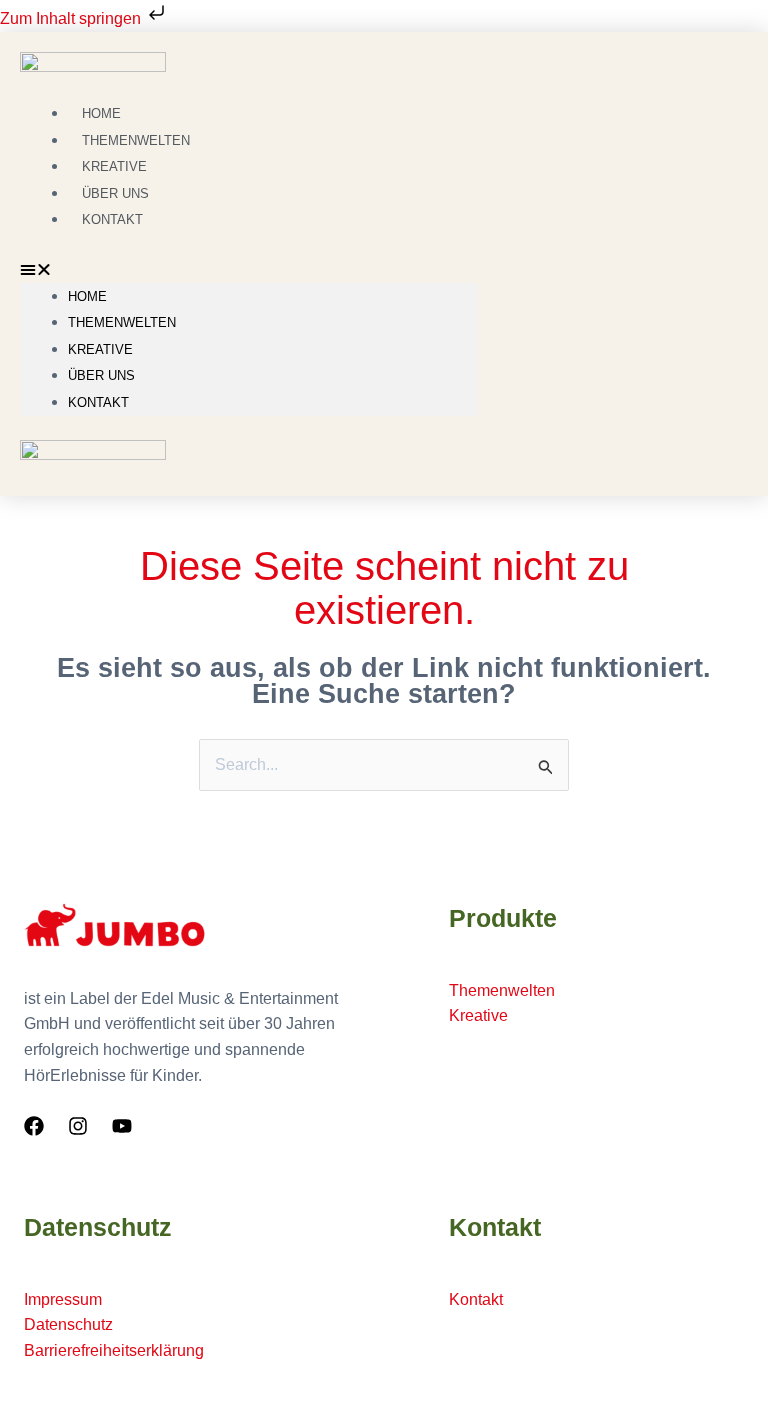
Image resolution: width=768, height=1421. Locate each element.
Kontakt (112, 219)
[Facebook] (34, 1126)
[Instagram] (78, 1126)
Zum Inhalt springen (72, 18)
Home (87, 296)
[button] (249, 270)
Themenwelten (122, 322)
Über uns (101, 375)
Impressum (63, 1299)
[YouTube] (122, 1126)
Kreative (100, 349)
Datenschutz (68, 1324)
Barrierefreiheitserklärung (114, 1350)
